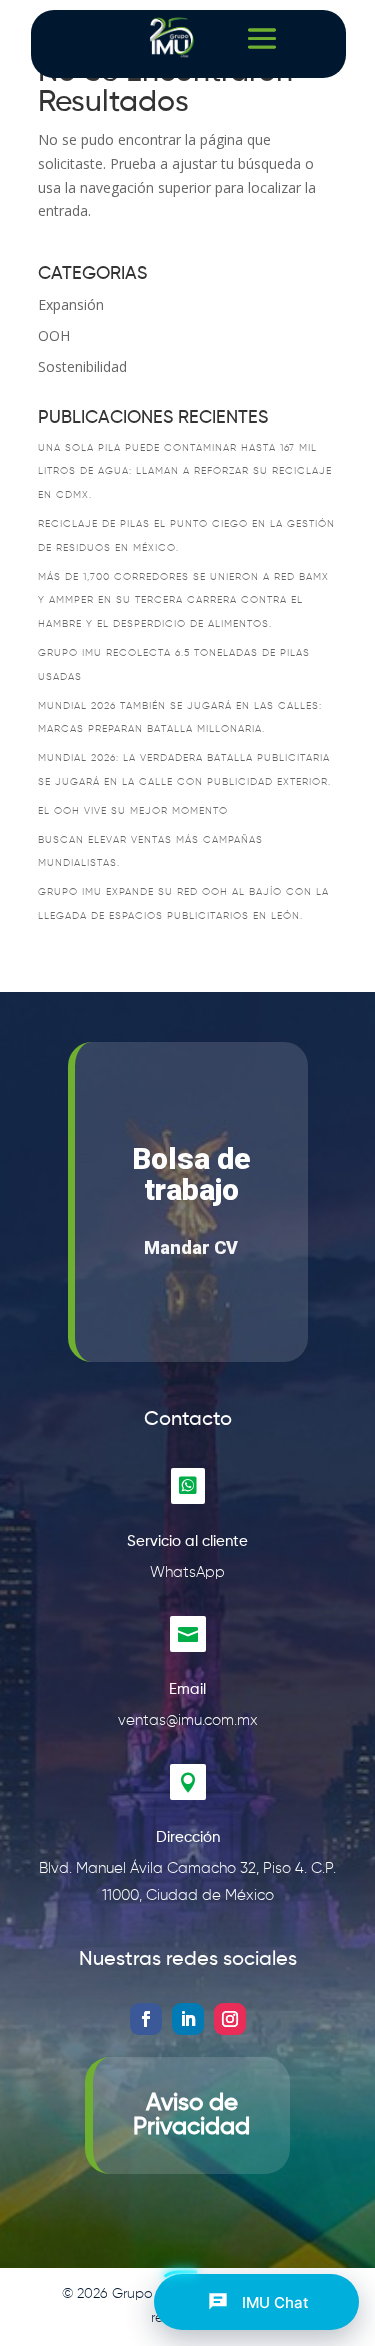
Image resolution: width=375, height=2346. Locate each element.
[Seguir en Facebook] (146, 2019)
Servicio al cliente (187, 1541)
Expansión (71, 304)
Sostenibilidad (82, 366)
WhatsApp (187, 1572)
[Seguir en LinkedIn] (188, 2019)
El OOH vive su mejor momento (133, 811)
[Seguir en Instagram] (230, 2019)
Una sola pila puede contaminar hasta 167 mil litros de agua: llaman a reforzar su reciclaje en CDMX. (185, 472)
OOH (54, 335)
